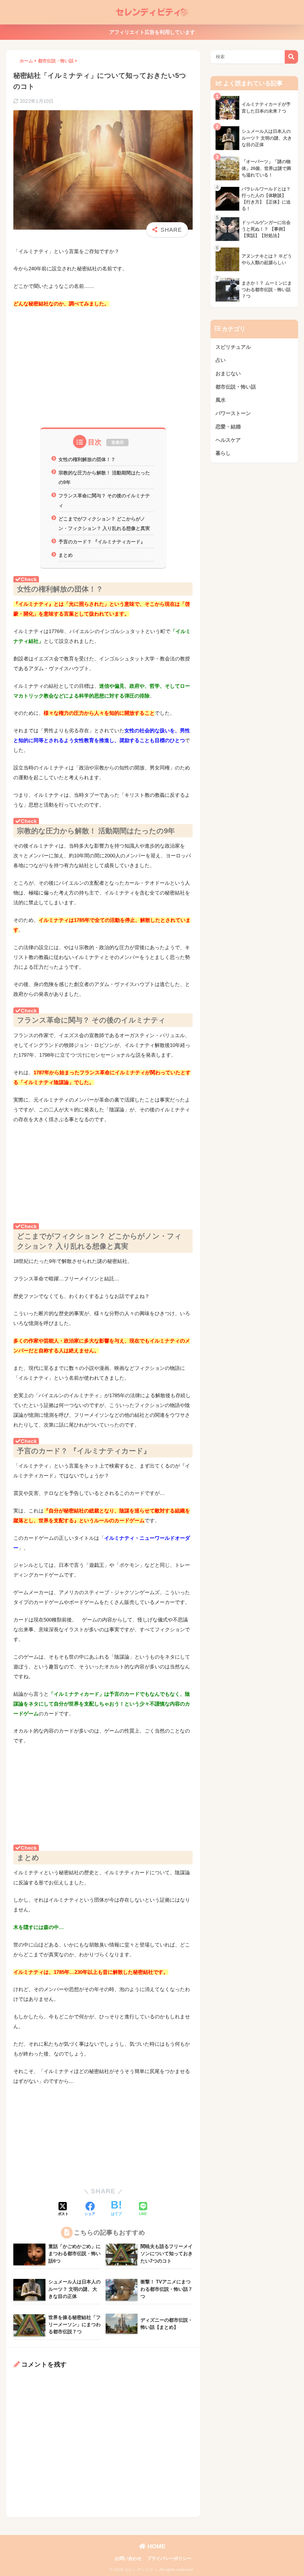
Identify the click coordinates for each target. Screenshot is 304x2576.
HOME (156, 2546)
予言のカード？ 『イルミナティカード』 (102, 542)
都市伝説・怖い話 (236, 387)
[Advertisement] (103, 376)
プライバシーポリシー (169, 2558)
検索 (291, 57)
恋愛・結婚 (228, 427)
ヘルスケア (228, 440)
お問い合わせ (128, 2558)
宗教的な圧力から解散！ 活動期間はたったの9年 (104, 478)
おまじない (228, 374)
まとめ (66, 555)
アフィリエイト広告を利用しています (152, 32)
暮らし (223, 453)
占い (221, 360)
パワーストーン (233, 413)
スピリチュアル (233, 347)
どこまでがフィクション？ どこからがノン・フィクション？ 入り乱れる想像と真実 (104, 524)
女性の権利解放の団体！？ (87, 459)
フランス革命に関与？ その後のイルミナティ (104, 500)
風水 (221, 400)
